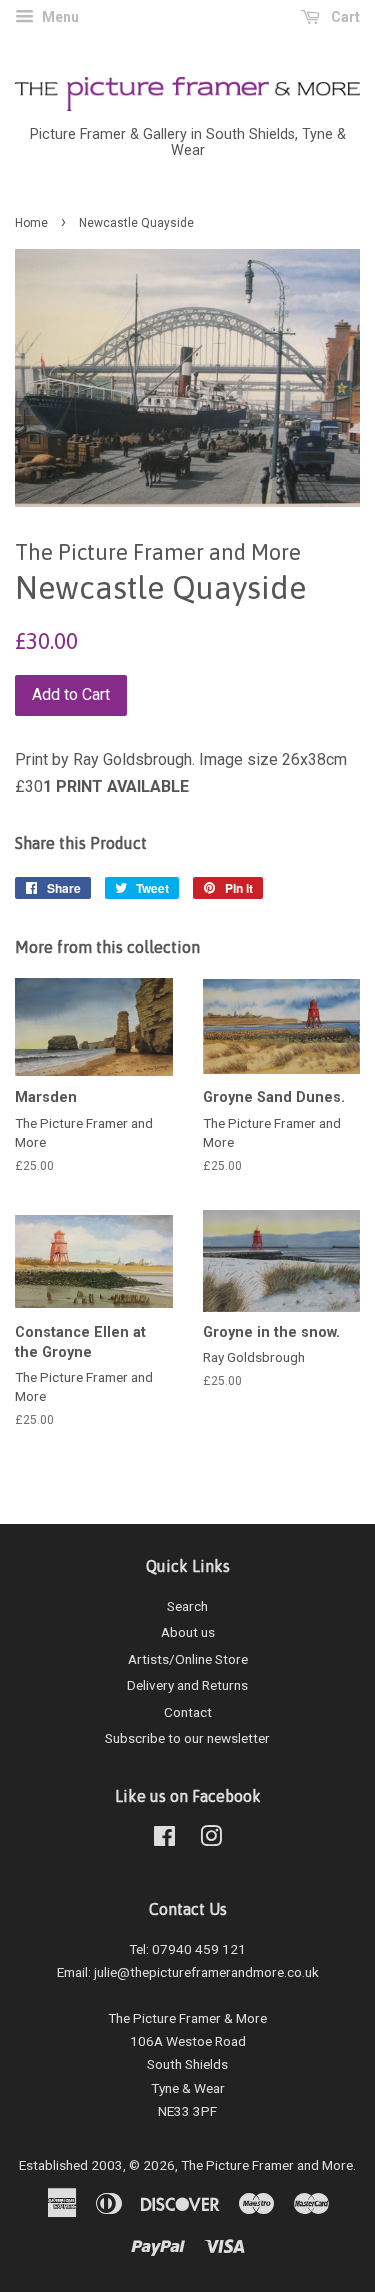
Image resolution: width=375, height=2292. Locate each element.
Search (187, 1606)
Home (31, 223)
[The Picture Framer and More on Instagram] (211, 1840)
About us (188, 1632)
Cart (344, 17)
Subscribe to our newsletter (187, 1738)
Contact (188, 1712)
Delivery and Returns (187, 1685)
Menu (59, 17)
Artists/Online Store (188, 1659)
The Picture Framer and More (267, 2165)
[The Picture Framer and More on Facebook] (164, 1840)
